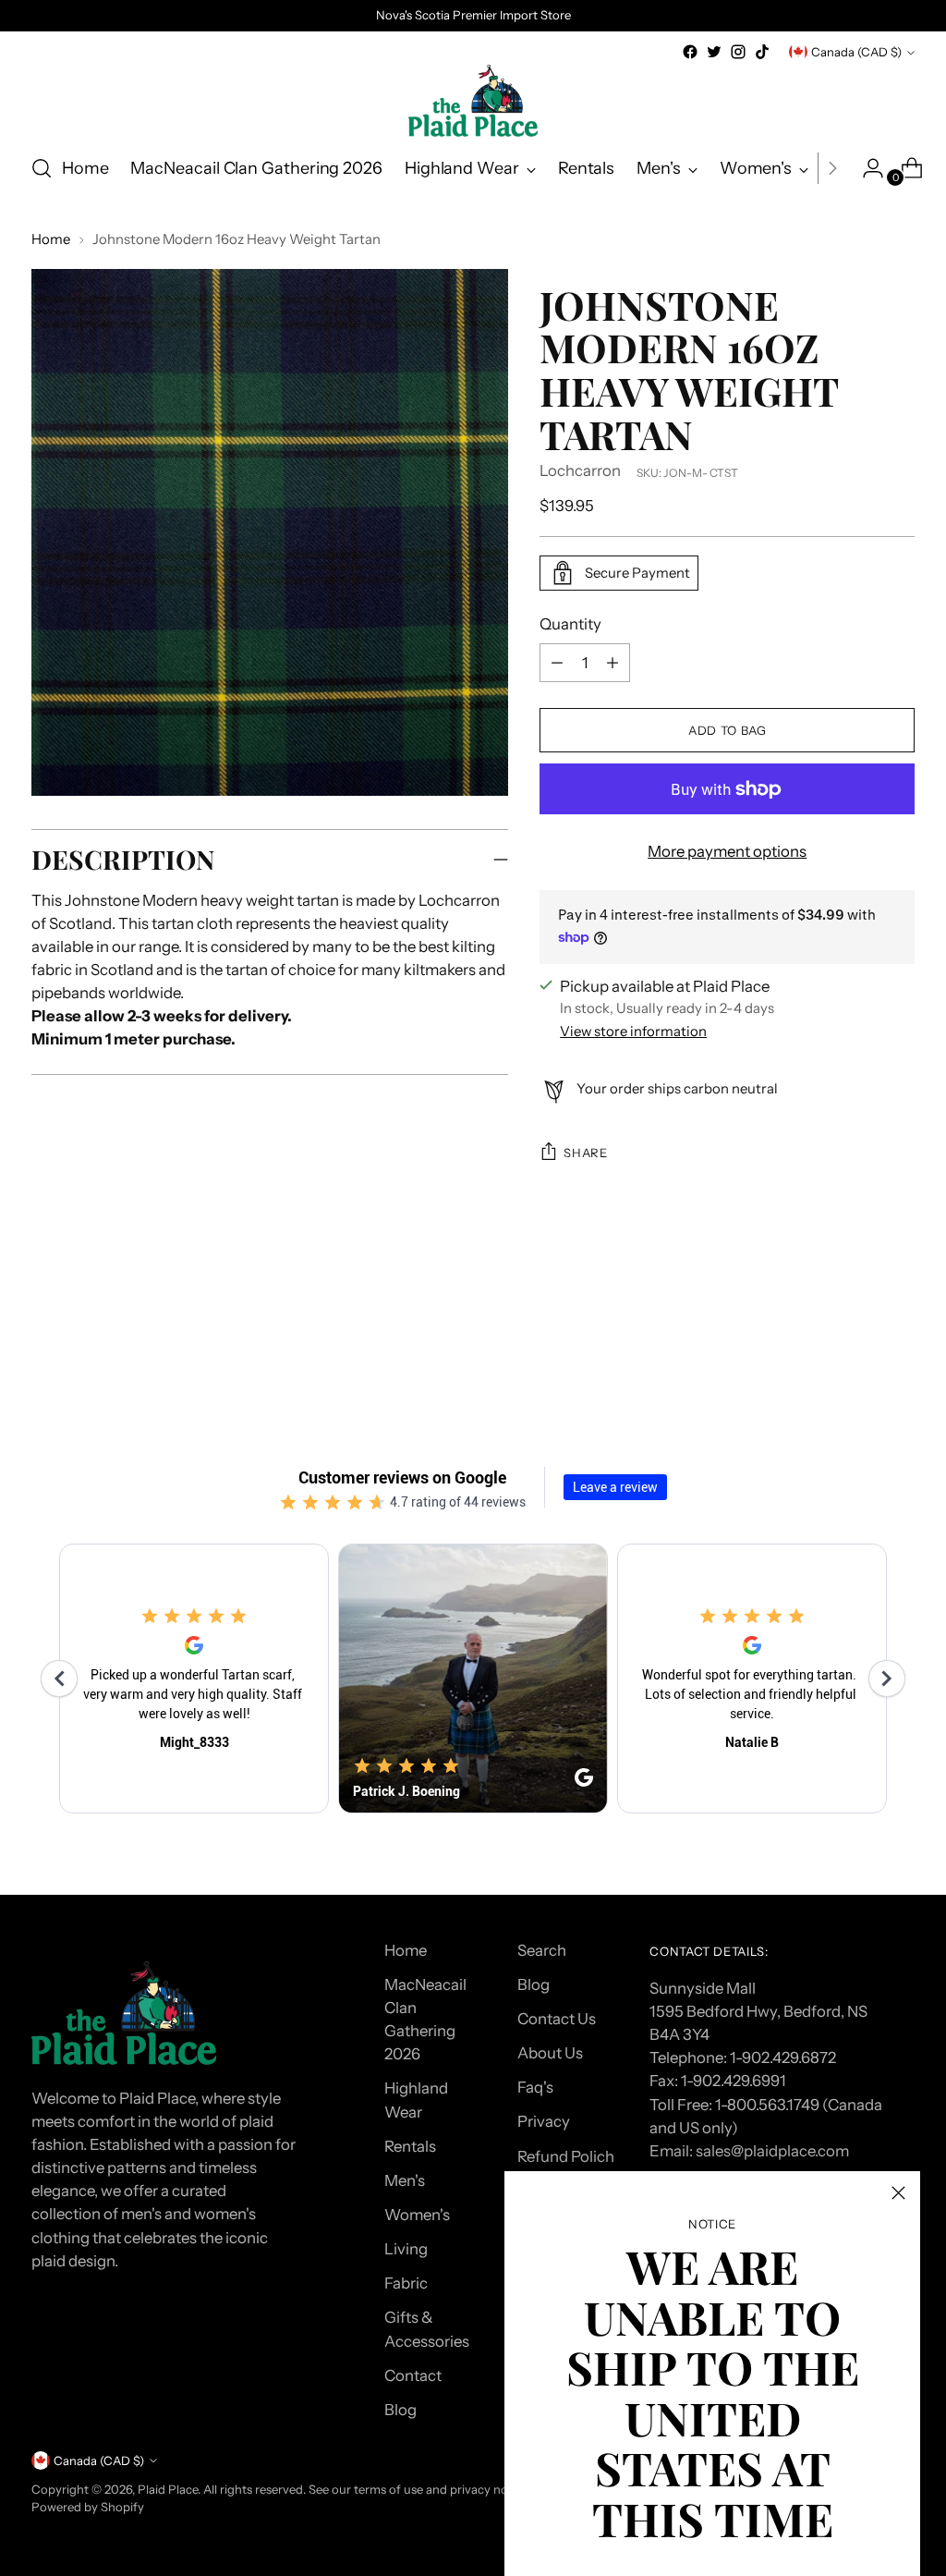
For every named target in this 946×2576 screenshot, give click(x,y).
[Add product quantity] (557, 663)
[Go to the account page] (866, 168)
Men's (405, 2180)
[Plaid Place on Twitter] (714, 52)
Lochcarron (580, 470)
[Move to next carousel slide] (899, 1336)
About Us (550, 2053)
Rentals (410, 2146)
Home (51, 239)
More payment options (727, 851)
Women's (417, 2215)
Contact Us (557, 2019)
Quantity (570, 624)
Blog (400, 2410)
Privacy (544, 2121)
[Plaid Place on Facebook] (690, 52)
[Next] (832, 168)
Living (406, 2249)
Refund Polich (566, 2156)
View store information (633, 1032)
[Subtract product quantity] (612, 663)
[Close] (898, 2193)
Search (542, 1950)
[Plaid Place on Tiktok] (762, 52)
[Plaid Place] (473, 101)
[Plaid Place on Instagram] (738, 52)
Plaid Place (168, 2489)
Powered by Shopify (88, 2507)
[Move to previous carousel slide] (856, 1337)
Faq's (535, 2087)
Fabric (406, 2283)
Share (585, 1153)
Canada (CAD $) (856, 52)
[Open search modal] (42, 168)
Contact (413, 2375)
